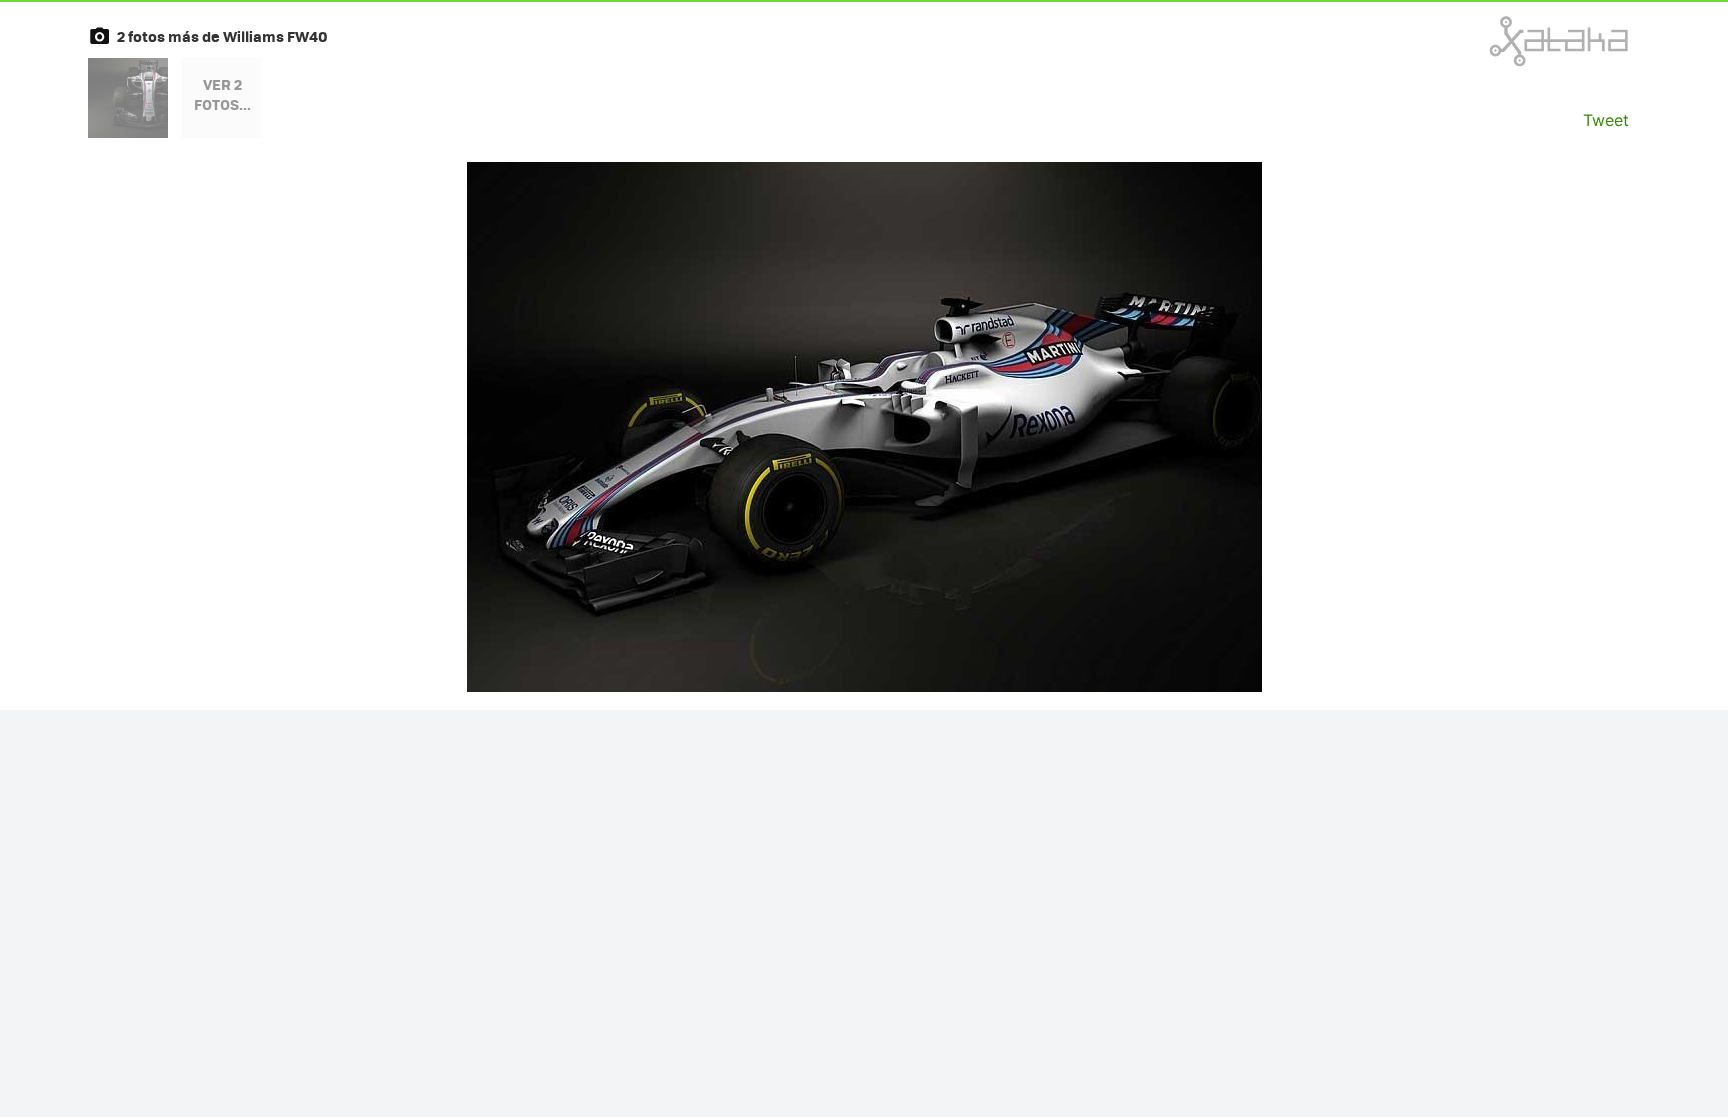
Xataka (1515, 41)
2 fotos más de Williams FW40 (222, 36)
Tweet (1606, 120)
